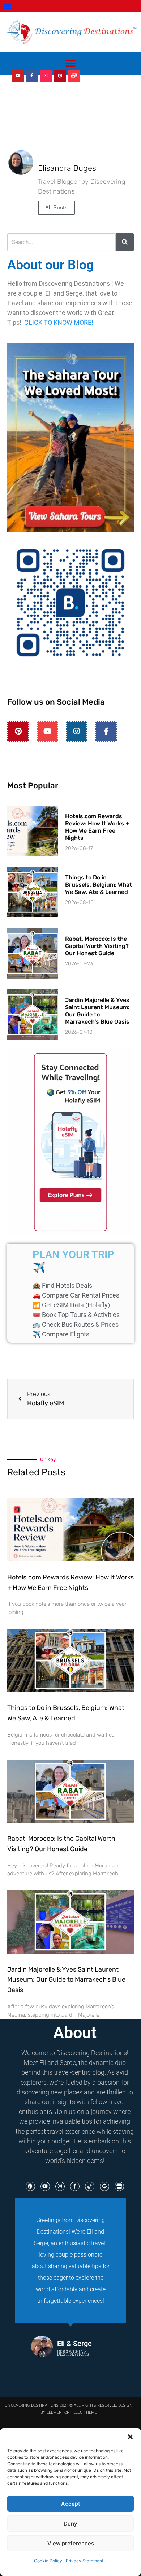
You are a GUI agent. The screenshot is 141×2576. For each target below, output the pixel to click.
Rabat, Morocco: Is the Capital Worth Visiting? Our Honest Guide (97, 946)
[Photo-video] (74, 76)
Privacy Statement (85, 2561)
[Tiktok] (90, 2186)
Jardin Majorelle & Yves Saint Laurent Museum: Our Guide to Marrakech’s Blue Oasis (97, 1011)
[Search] (125, 242)
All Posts (56, 208)
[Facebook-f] (32, 76)
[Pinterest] (60, 76)
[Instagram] (46, 76)
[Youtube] (18, 76)
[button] (130, 2437)
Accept (71, 2504)
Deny (70, 2524)
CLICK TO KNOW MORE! (59, 322)
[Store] (119, 2186)
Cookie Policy (48, 2561)
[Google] (104, 2186)
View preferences (71, 2543)
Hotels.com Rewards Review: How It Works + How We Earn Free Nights (97, 827)
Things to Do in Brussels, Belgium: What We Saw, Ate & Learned (99, 885)
